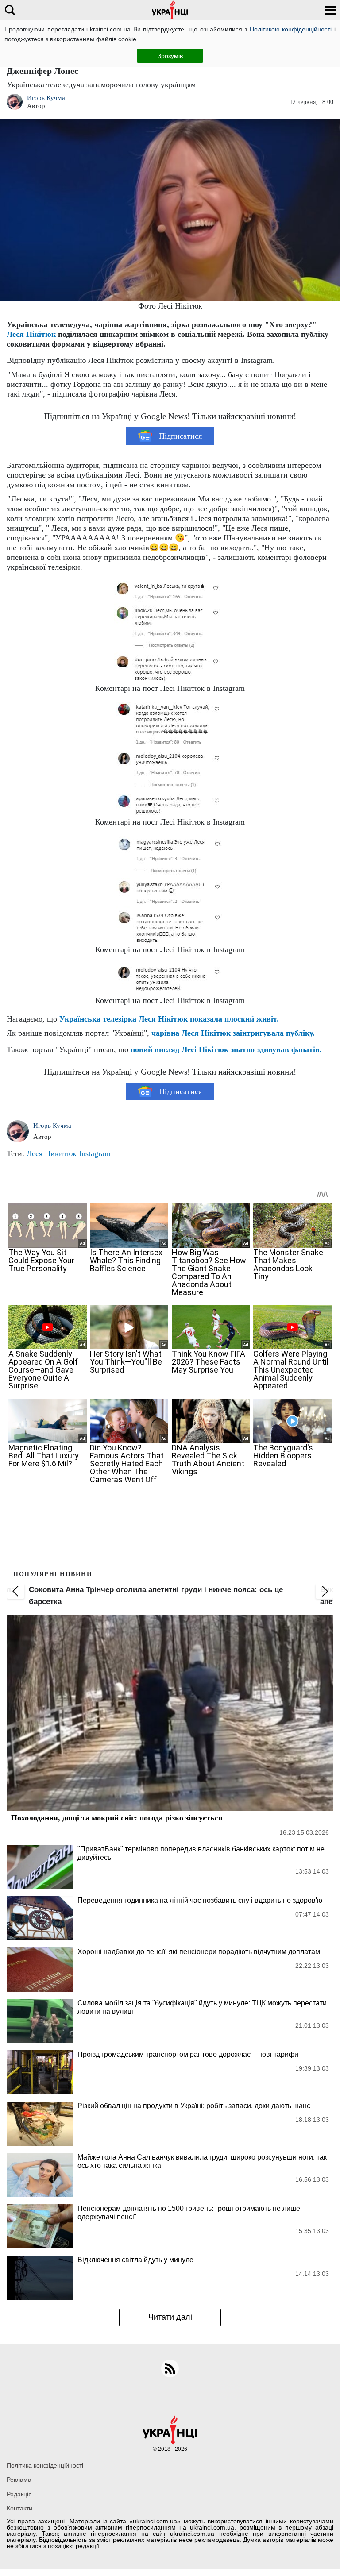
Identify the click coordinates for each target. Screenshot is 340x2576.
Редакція (19, 2494)
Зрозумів (170, 56)
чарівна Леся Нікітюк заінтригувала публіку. (233, 1033)
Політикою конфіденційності (291, 29)
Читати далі (170, 2317)
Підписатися (180, 436)
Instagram (95, 1153)
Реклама (19, 2480)
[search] (10, 10)
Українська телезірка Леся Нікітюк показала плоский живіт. (169, 1019)
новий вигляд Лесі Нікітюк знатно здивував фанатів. (226, 1049)
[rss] (170, 2368)
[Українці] (170, 10)
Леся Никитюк (52, 1153)
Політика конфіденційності (45, 2465)
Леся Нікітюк (31, 334)
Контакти (19, 2508)
